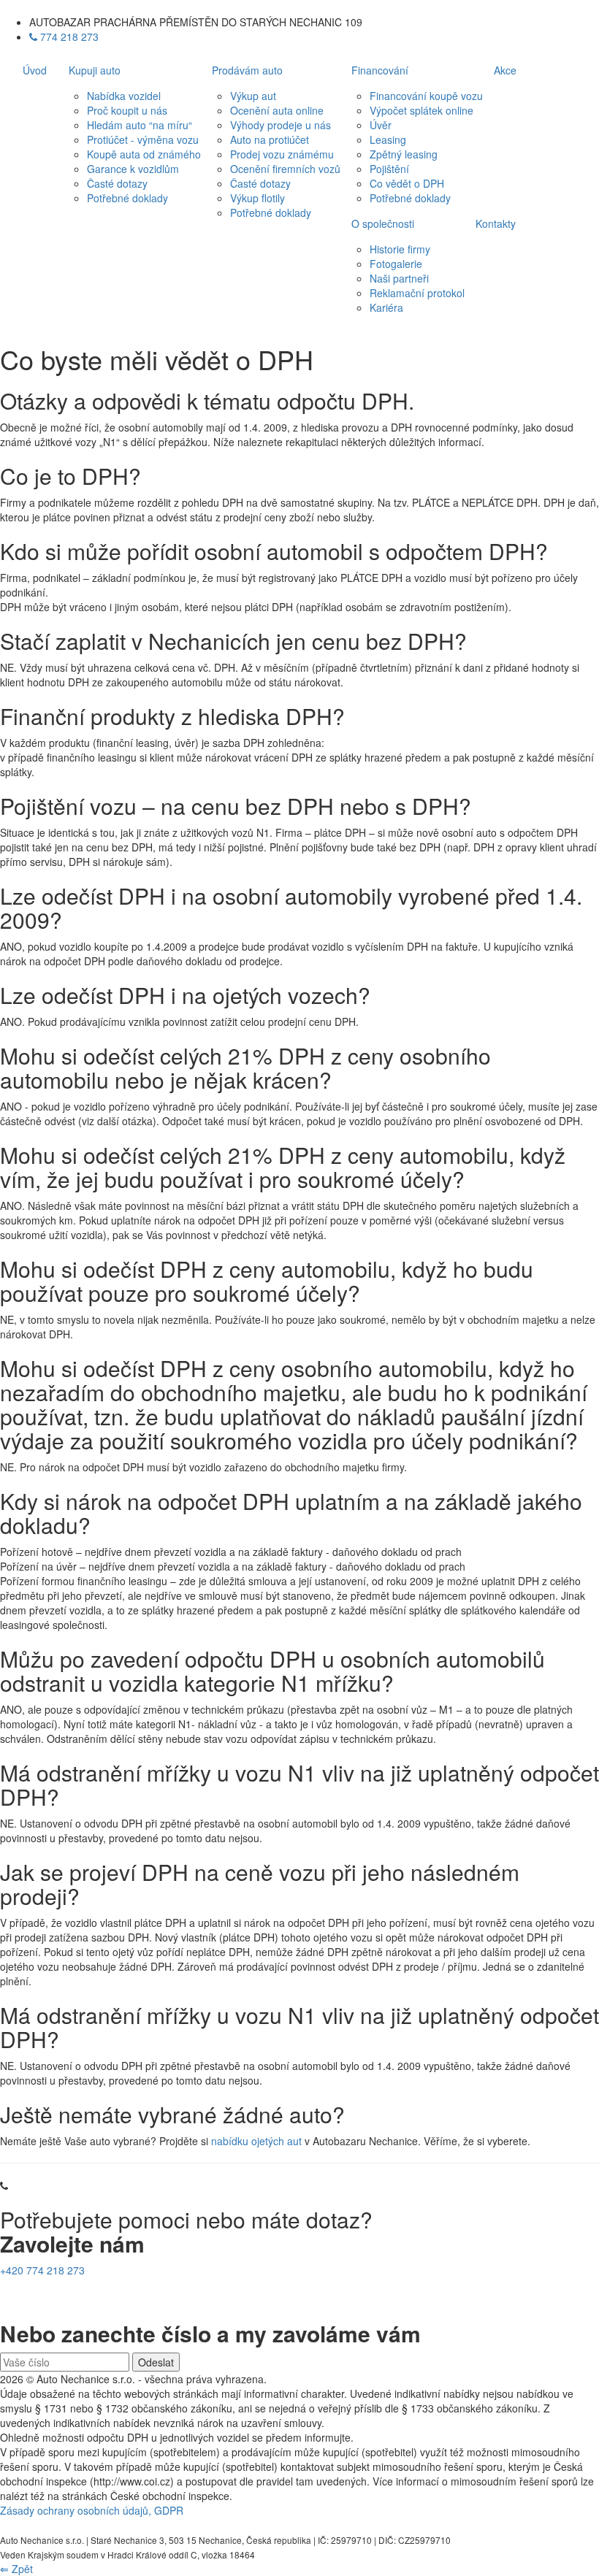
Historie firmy (400, 249)
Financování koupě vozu (426, 96)
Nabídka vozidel (124, 96)
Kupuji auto (95, 70)
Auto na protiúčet (270, 139)
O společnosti (383, 223)
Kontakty (496, 223)
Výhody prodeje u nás (281, 125)
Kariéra (386, 307)
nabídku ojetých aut (256, 2141)
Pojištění (389, 169)
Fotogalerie (396, 264)
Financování (380, 70)
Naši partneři (399, 278)
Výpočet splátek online (421, 110)
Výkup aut (253, 96)
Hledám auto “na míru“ (140, 125)
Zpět (16, 2569)
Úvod (35, 70)
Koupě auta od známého (144, 154)
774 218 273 (68, 37)
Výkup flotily (257, 198)
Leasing (388, 139)
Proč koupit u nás (127, 110)
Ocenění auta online (277, 110)
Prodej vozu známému (282, 154)
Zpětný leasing (404, 154)
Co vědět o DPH (407, 183)
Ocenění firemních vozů (285, 169)
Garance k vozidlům (133, 169)
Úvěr (381, 125)
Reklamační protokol (417, 293)
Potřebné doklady (127, 198)
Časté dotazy (117, 183)
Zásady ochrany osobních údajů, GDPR (92, 2510)
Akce (505, 70)
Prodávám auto (247, 70)
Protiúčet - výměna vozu (143, 139)
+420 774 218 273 (42, 2270)
